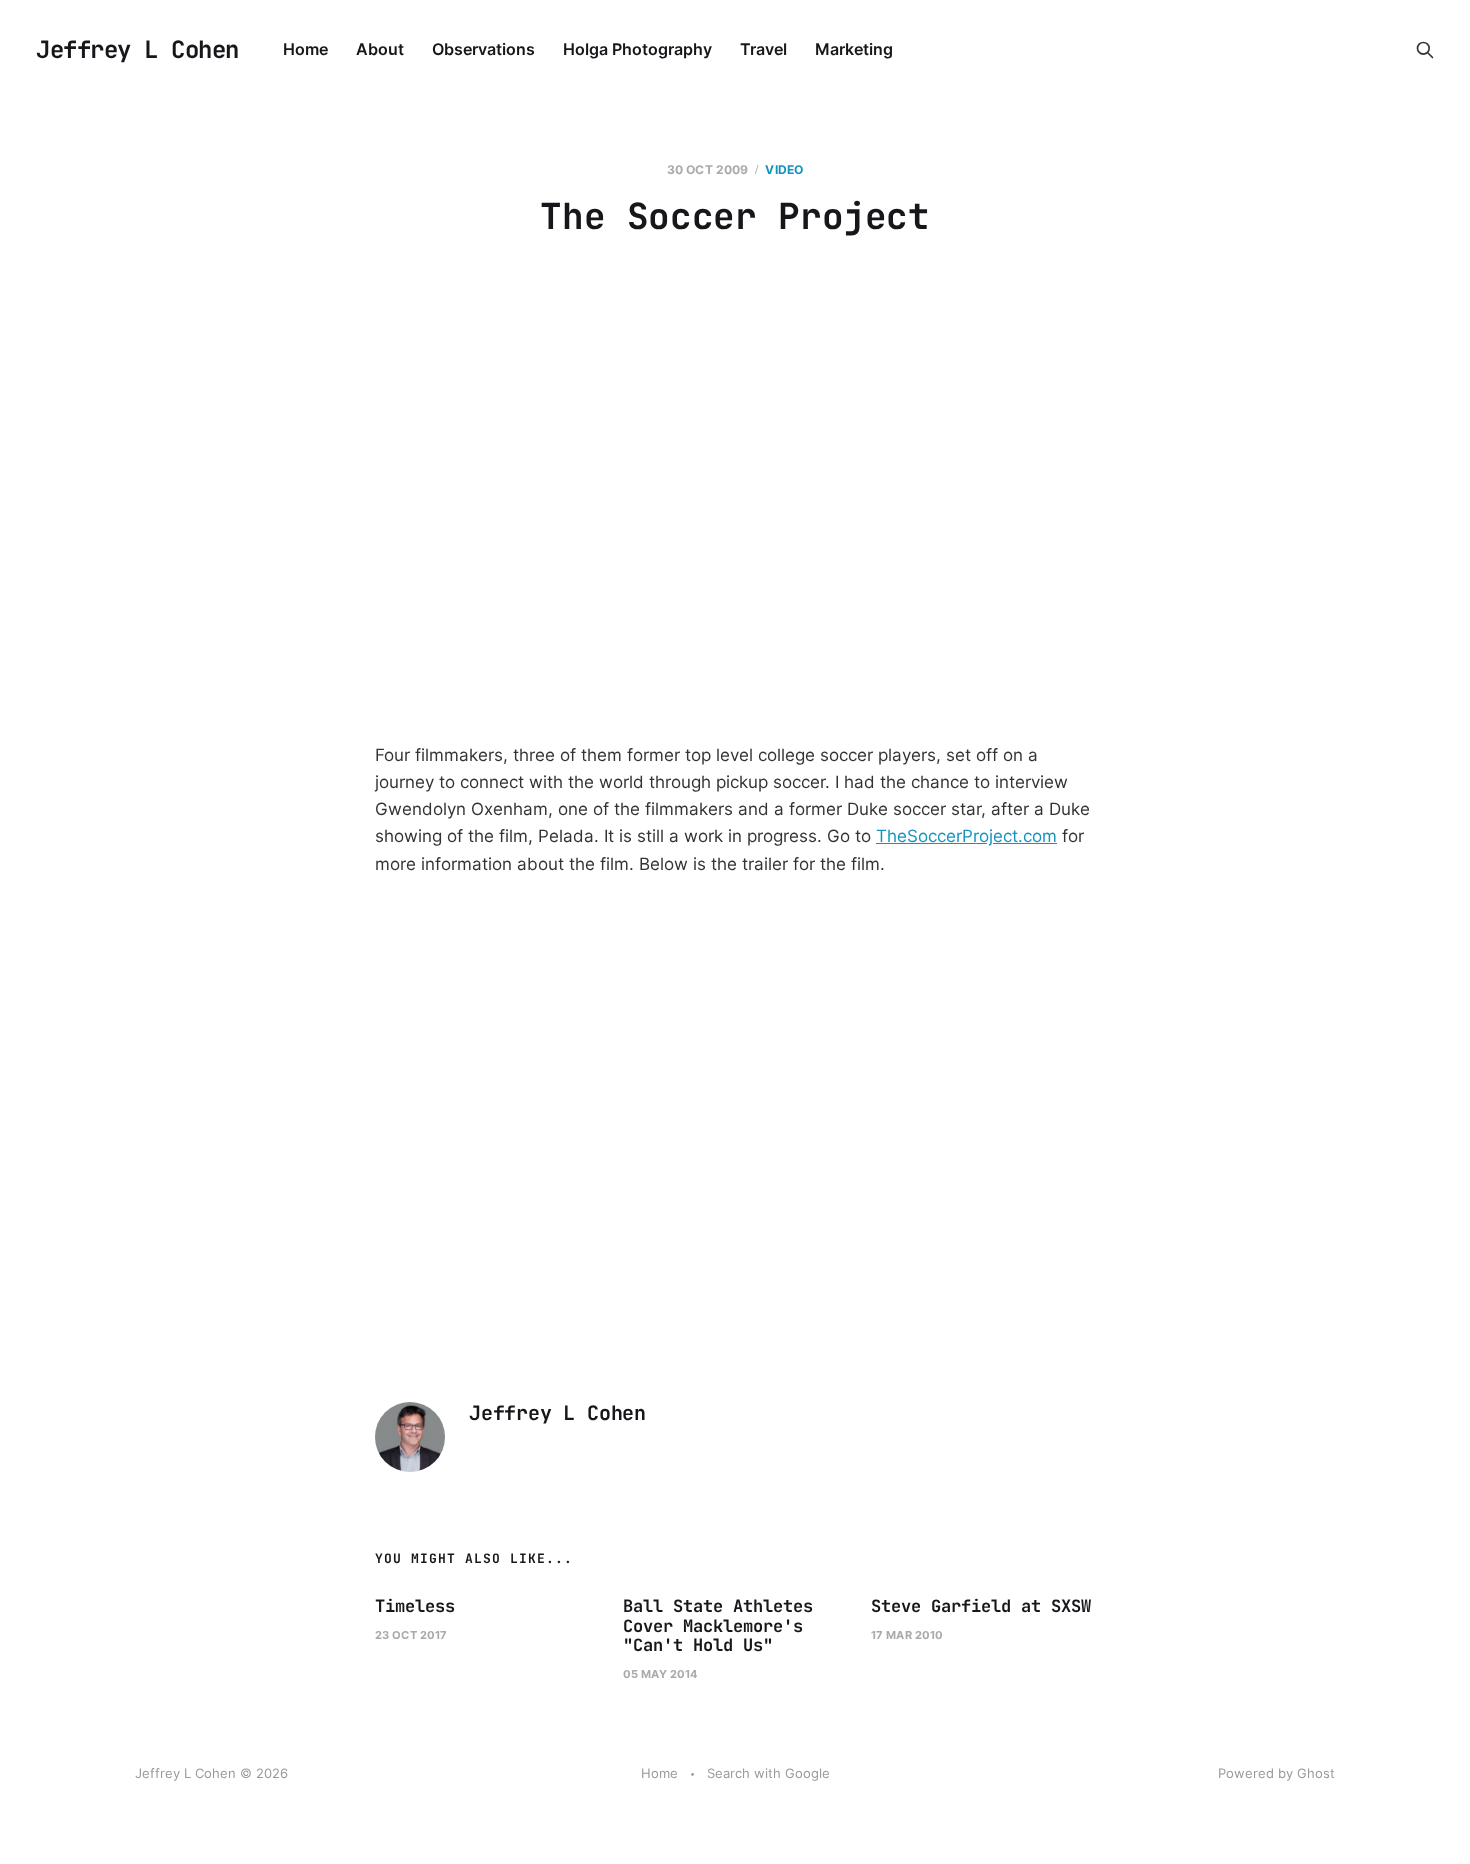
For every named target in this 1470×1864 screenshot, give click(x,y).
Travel (763, 49)
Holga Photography (637, 49)
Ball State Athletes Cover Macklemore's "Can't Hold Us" (718, 1625)
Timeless (415, 1606)
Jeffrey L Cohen (137, 50)
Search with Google (768, 1773)
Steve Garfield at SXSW (981, 1606)
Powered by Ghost (1276, 1773)
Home (305, 49)
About (380, 49)
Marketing (854, 49)
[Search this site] (1425, 50)
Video (784, 169)
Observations (483, 49)
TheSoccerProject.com (966, 836)
